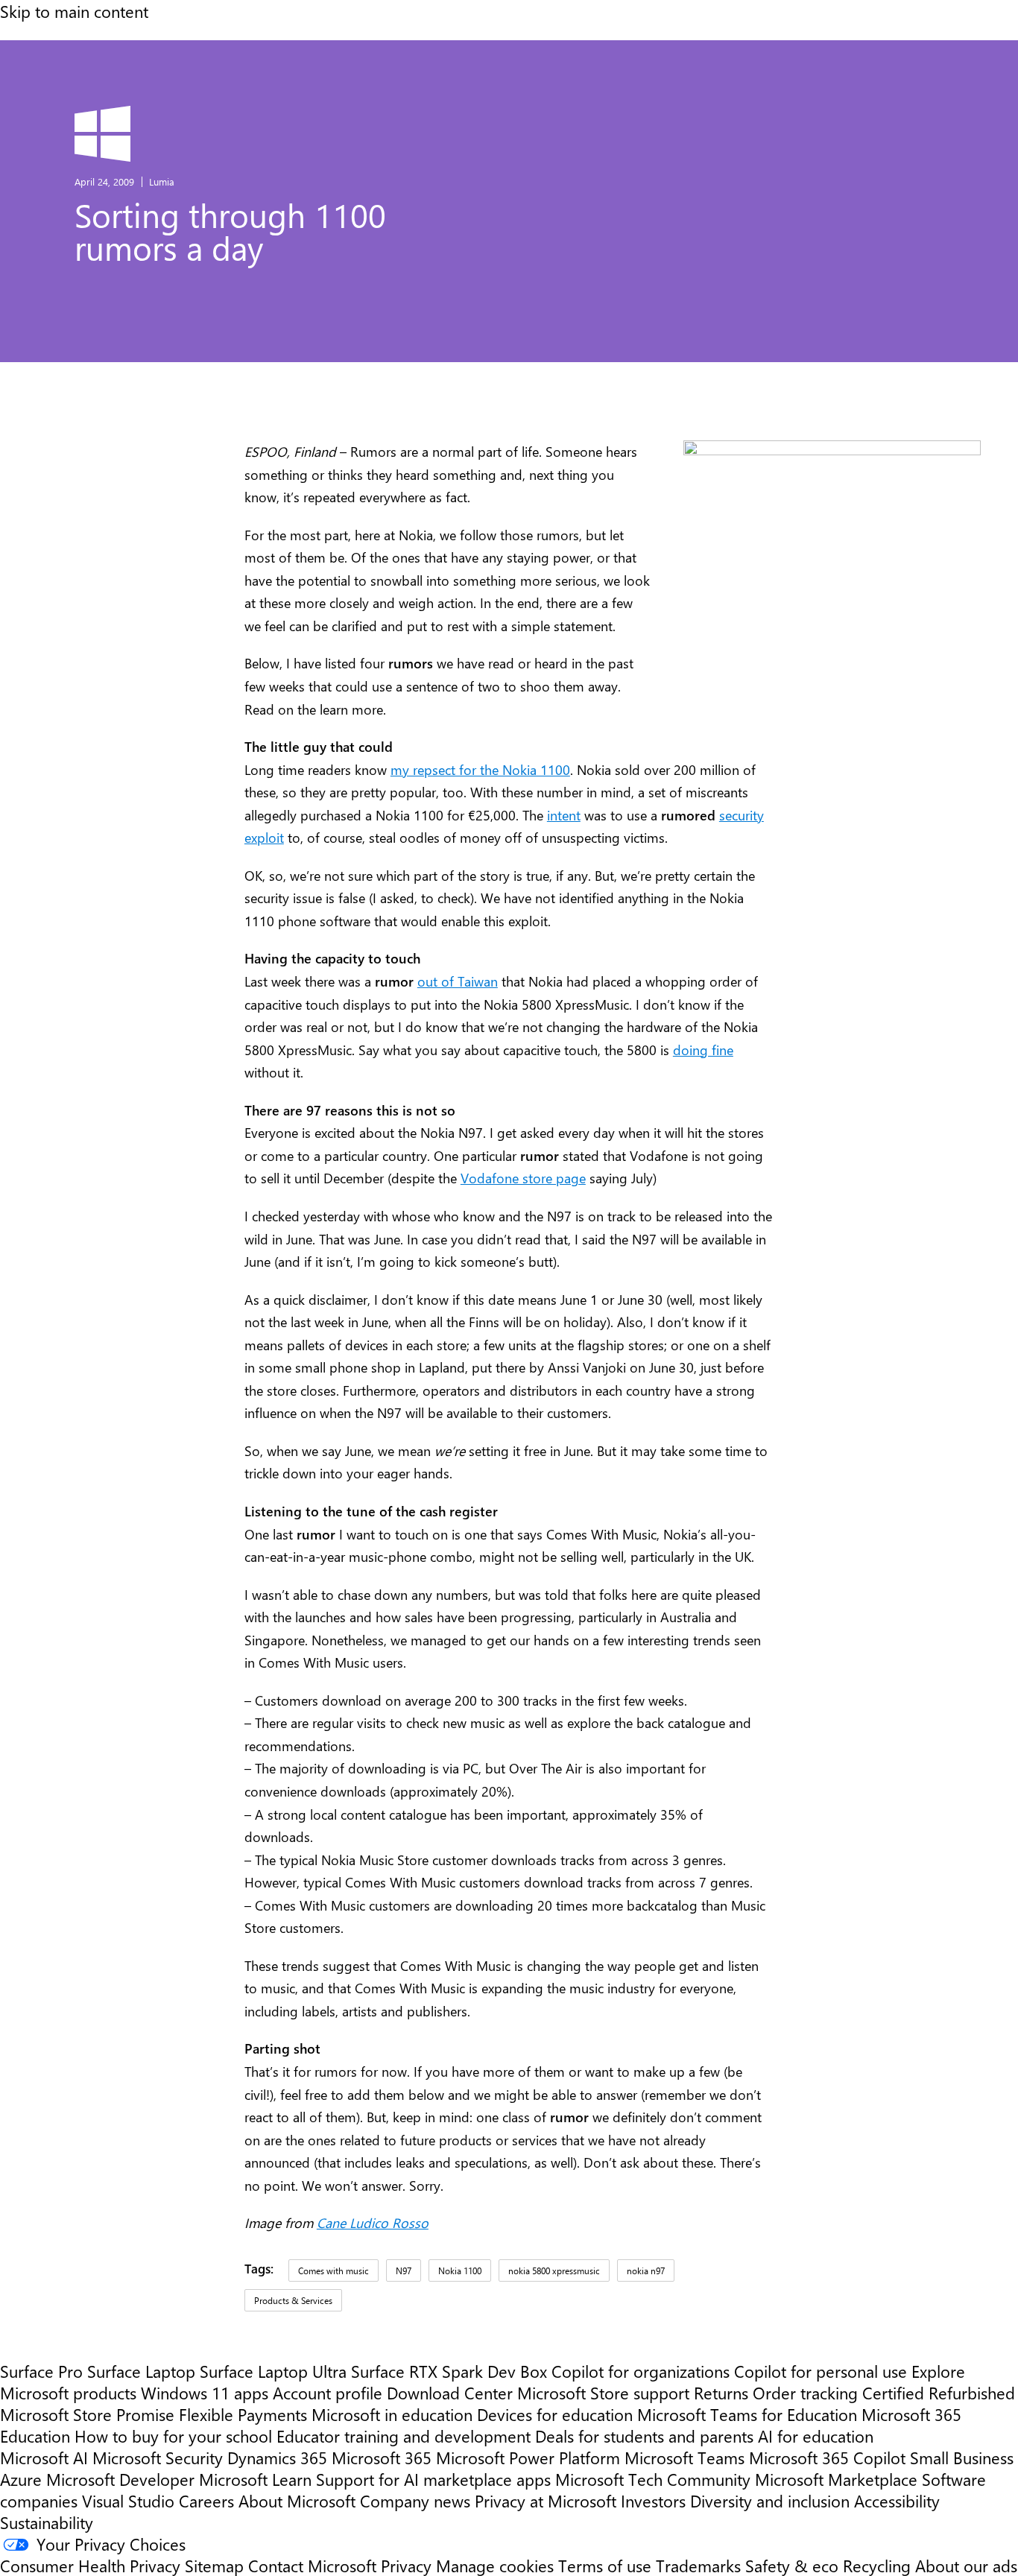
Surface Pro (41, 2371)
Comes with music (333, 2270)
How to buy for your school (173, 2436)
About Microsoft (297, 2500)
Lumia (162, 181)
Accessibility (897, 2500)
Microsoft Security (158, 2457)
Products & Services (293, 2300)
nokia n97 (646, 2270)
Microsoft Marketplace (836, 2479)
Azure (21, 2479)
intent (564, 815)
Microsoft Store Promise (87, 2414)
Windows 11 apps (205, 2392)
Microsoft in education (392, 2414)
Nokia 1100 (460, 2270)
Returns (721, 2392)
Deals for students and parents (644, 2436)
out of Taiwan (458, 981)
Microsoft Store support (603, 2392)
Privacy (408, 2565)
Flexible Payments (243, 2414)
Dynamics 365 (277, 2457)
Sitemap (214, 2565)
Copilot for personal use (821, 2371)
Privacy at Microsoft (546, 2500)
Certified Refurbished (939, 2392)
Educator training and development (404, 2436)
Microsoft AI (44, 2457)
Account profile (328, 2392)
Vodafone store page (523, 1178)
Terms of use (605, 2565)
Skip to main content (74, 11)
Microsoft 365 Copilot (827, 2457)
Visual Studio (128, 2500)
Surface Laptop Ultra (273, 2371)
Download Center (450, 2392)
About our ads (966, 2565)
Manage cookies (495, 2565)
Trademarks (698, 2565)
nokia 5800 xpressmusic (554, 2270)
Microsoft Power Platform (528, 2457)
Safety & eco (792, 2565)
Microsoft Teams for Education (747, 2414)
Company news (415, 2500)
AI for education (816, 2436)
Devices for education (555, 2414)
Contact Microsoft (312, 2565)
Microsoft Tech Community (653, 2479)
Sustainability (47, 2522)
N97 (404, 2270)
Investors (653, 2500)
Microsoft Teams (685, 2457)
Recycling (877, 2565)
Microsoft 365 (382, 2457)
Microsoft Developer (120, 2479)
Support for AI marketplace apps (433, 2479)
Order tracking (805, 2392)
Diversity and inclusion (770, 2500)
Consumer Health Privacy (90, 2565)
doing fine (703, 1050)
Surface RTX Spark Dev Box (449, 2371)
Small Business (962, 2457)
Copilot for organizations (641, 2371)
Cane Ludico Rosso (373, 2223)
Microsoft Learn (255, 2479)
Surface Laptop (141, 2371)
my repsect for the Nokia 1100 (480, 770)
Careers (206, 2500)
